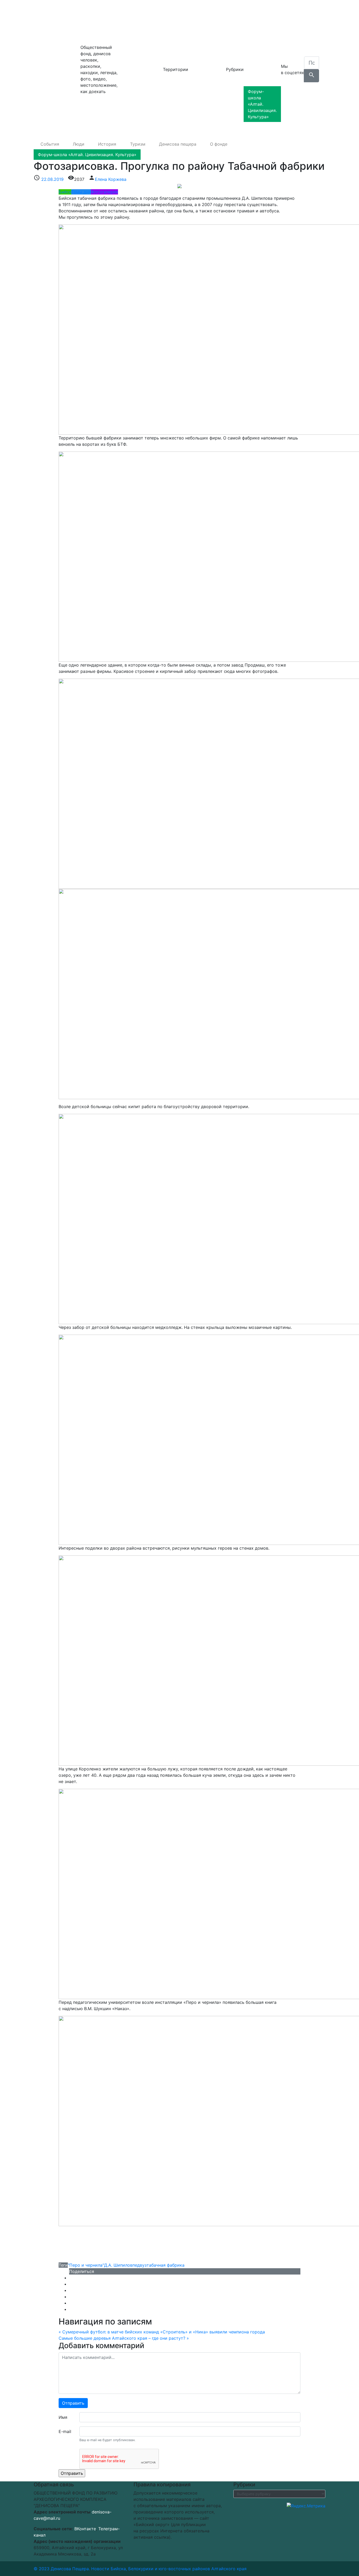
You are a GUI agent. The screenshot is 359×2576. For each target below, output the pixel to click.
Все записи (131, 115)
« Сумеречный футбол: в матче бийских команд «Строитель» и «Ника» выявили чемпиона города (162, 2332)
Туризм (258, 54)
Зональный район (138, 66)
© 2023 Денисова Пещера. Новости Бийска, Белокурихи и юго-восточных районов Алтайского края (140, 2569)
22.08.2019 (52, 179)
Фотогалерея (104, 192)
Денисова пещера (57, 69)
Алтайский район (138, 45)
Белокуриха (132, 35)
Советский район (138, 87)
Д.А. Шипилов (118, 2265)
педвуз (140, 2265)
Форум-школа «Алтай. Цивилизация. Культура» (262, 104)
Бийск (126, 24)
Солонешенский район (136, 101)
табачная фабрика (166, 2265)
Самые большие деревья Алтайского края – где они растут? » (124, 2338)
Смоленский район (140, 77)
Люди (256, 33)
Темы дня (81, 192)
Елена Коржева (111, 179)
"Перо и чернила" (86, 2265)
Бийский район (136, 56)
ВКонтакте (85, 2529)
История (260, 43)
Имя (63, 2417)
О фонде (259, 81)
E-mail (65, 2431)
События (260, 22)
